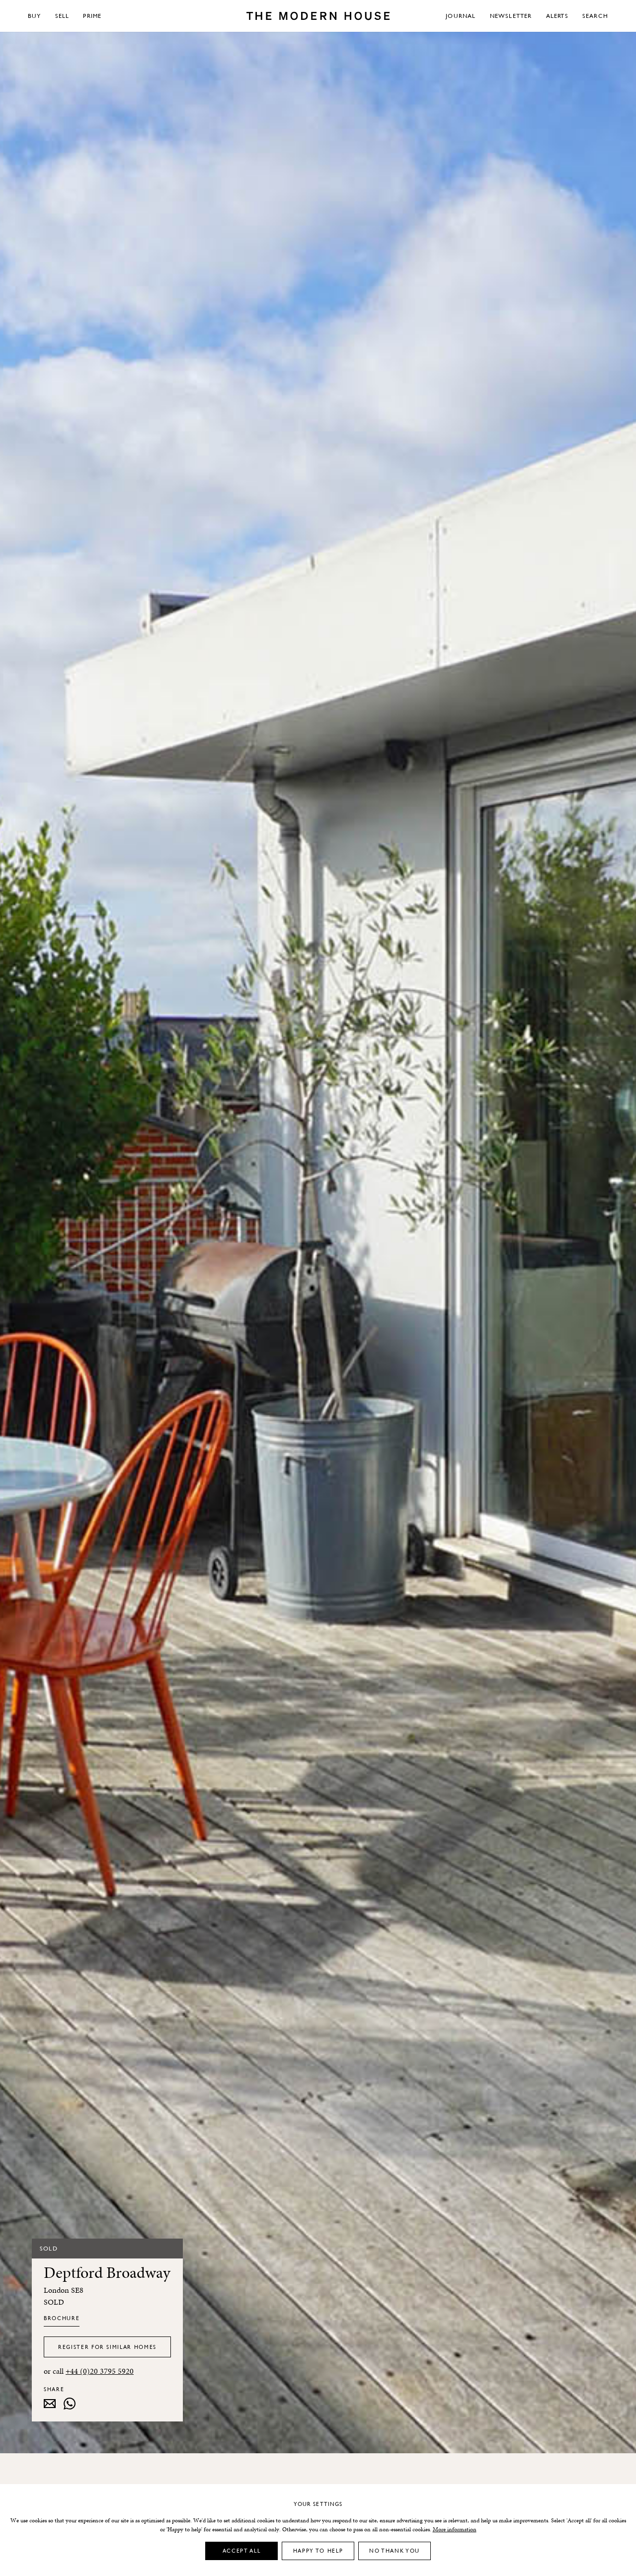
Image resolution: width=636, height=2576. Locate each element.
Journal (461, 16)
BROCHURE (62, 2318)
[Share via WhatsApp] (70, 2404)
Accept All (242, 2550)
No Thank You (395, 2550)
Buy (35, 16)
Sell (62, 16)
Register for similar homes (107, 2347)
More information (455, 2529)
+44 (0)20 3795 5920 (100, 2371)
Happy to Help (318, 2550)
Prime (92, 16)
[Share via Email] (50, 2404)
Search (595, 16)
